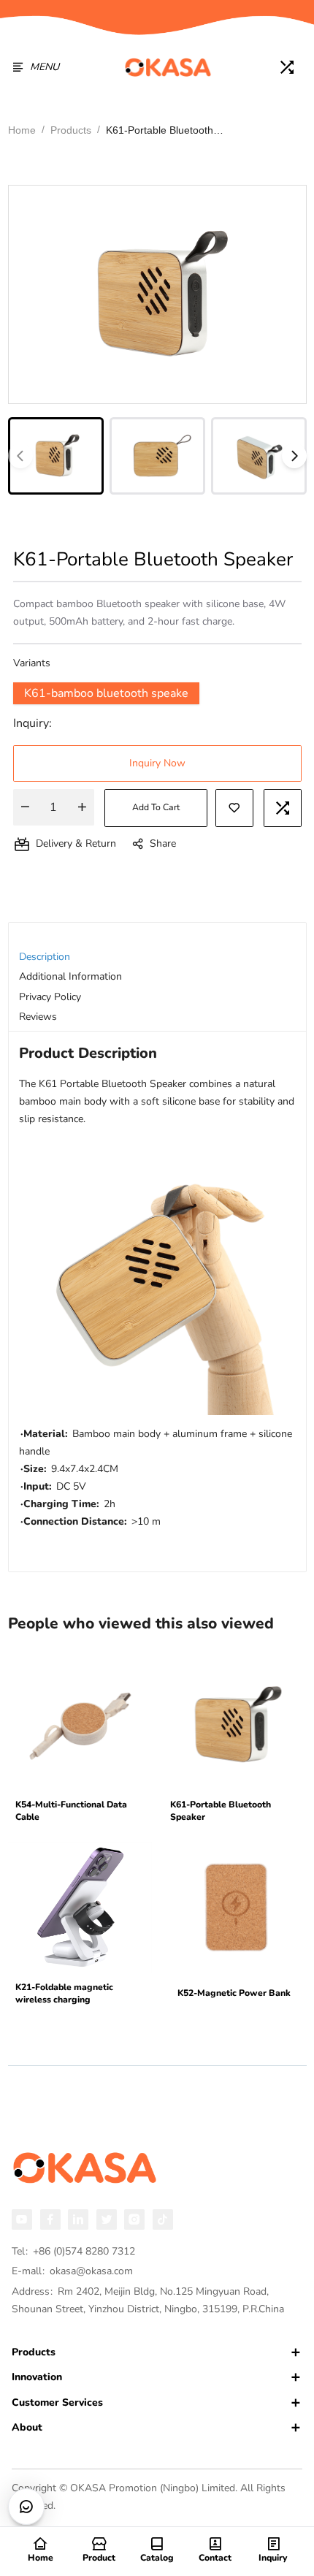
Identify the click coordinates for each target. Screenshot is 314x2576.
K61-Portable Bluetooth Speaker (221, 1811)
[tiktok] (163, 2219)
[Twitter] (107, 2219)
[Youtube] (22, 2219)
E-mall (72, 2271)
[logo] (168, 67)
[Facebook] (50, 2219)
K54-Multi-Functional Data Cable (71, 1811)
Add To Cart (156, 807)
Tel (73, 2251)
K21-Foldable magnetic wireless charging (64, 1994)
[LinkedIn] (78, 2219)
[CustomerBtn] (26, 2507)
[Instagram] (134, 2219)
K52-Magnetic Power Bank (234, 1993)
